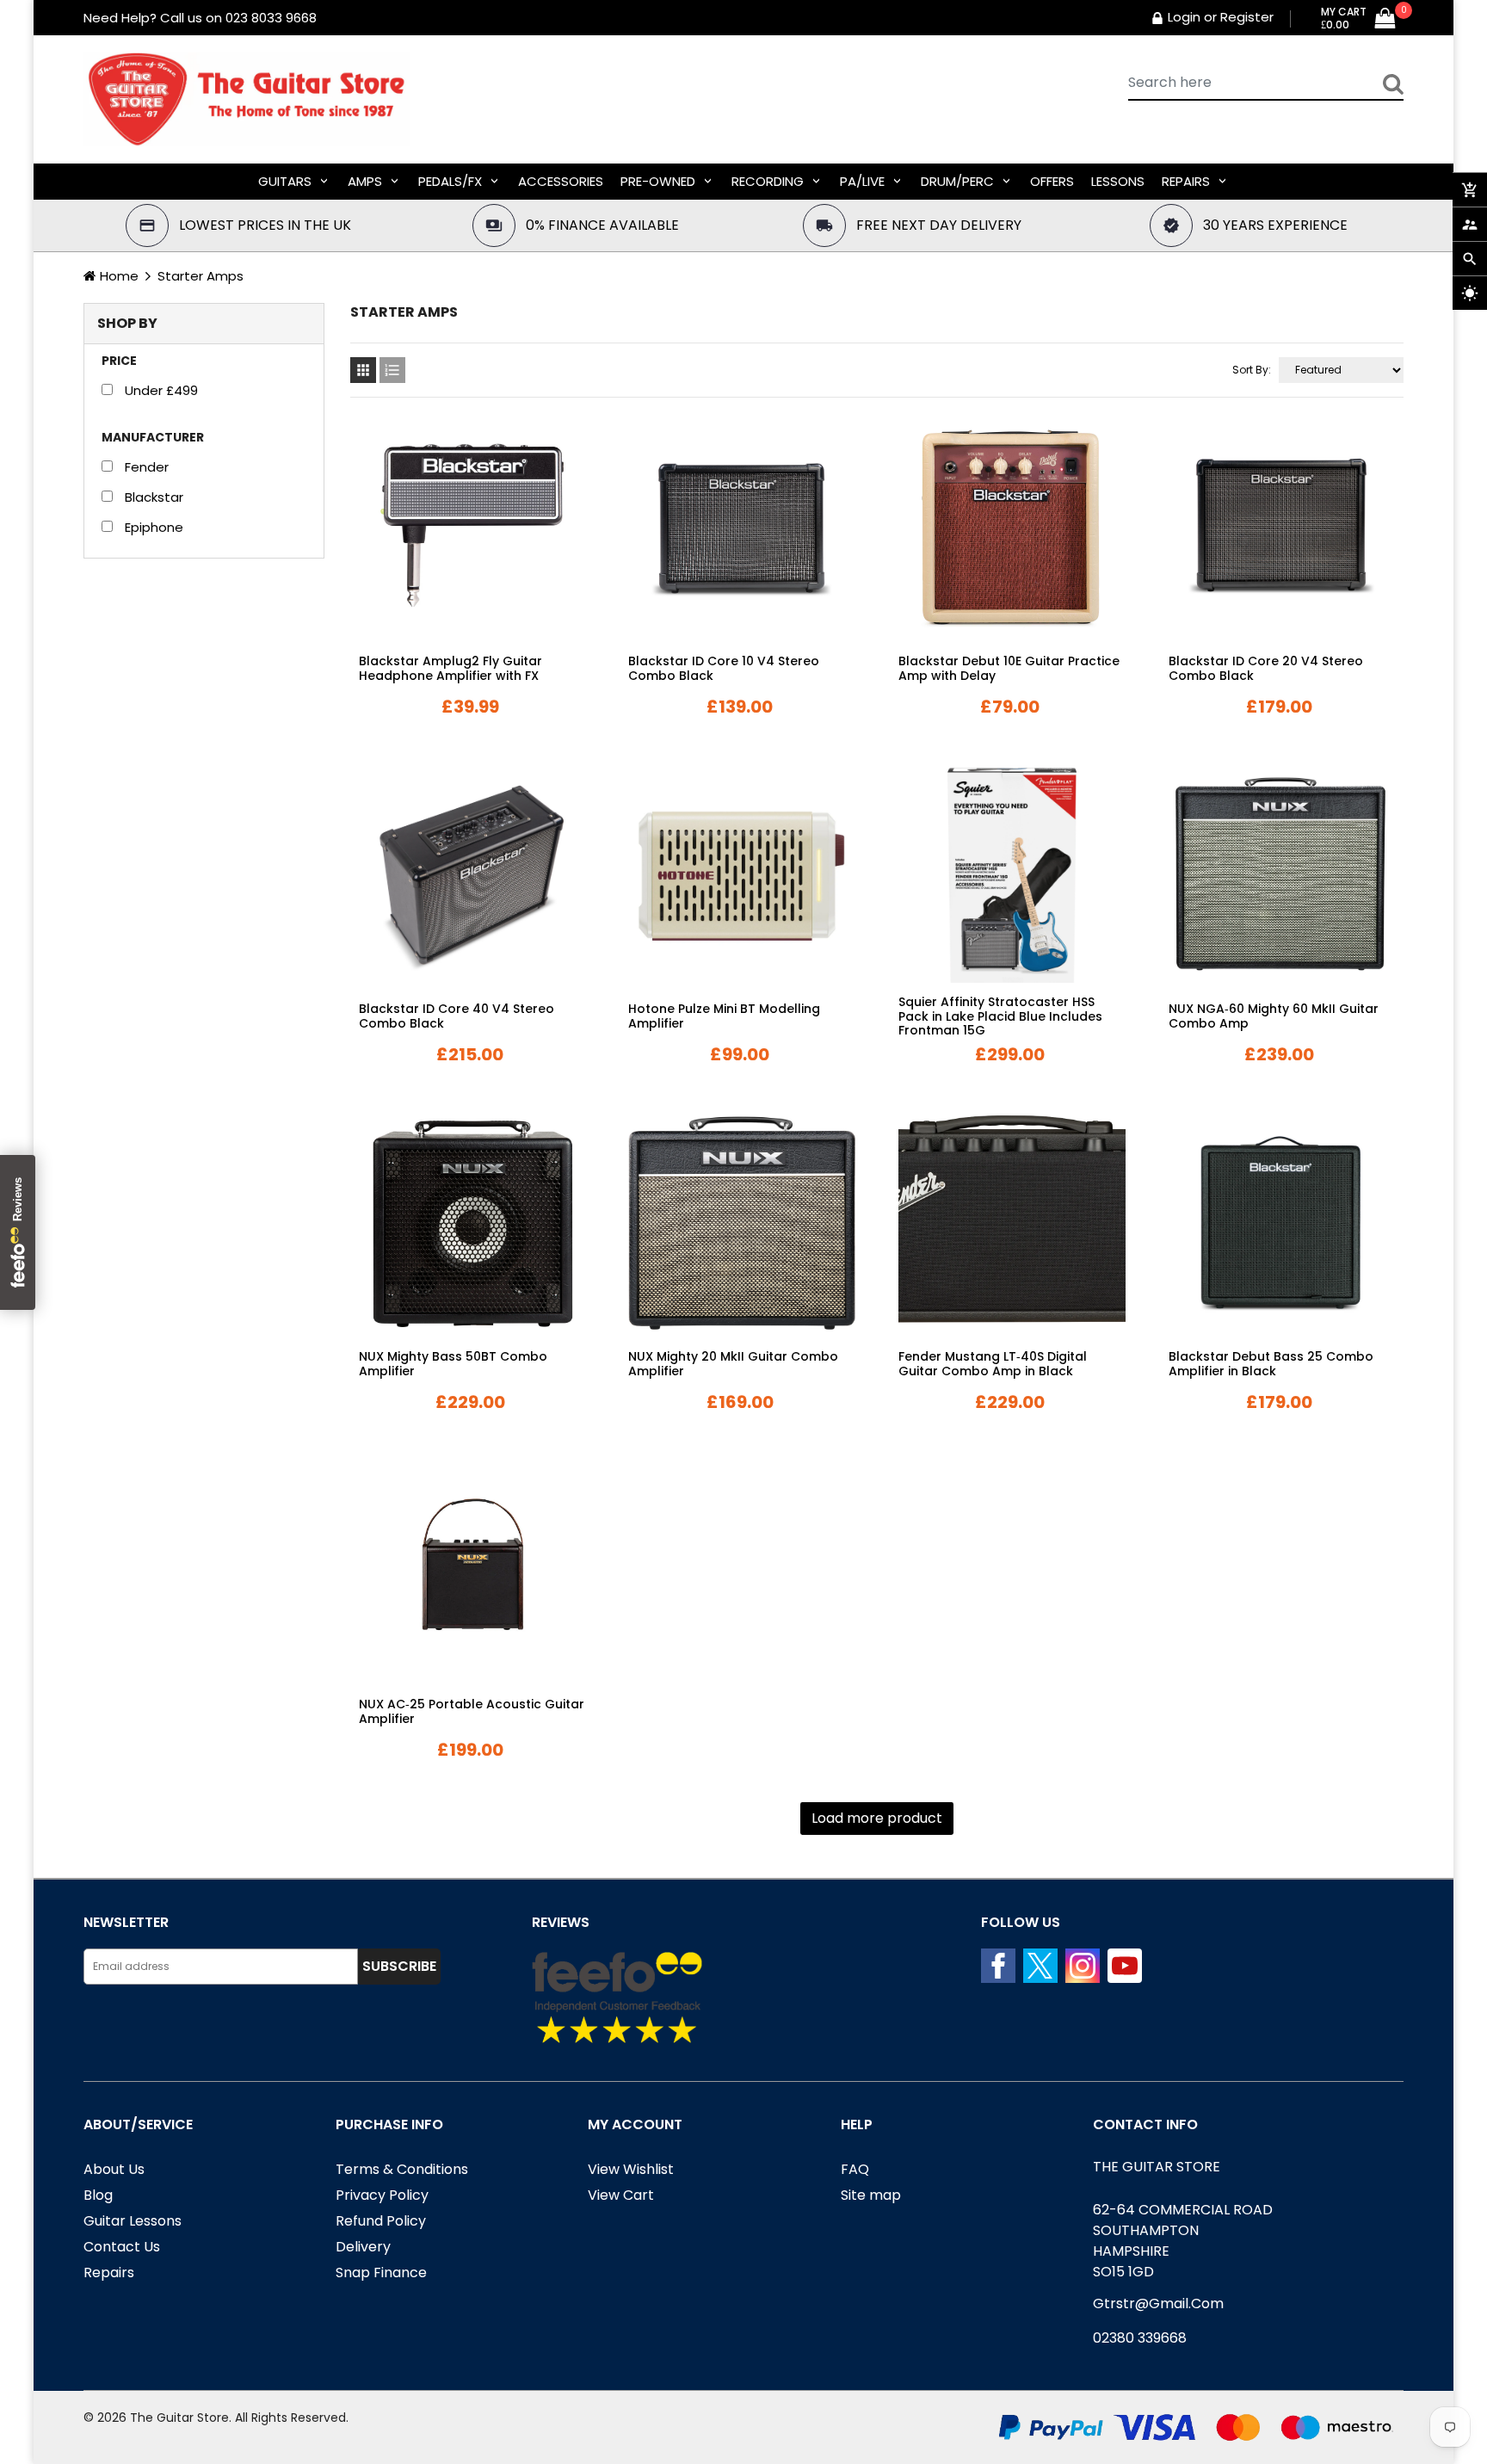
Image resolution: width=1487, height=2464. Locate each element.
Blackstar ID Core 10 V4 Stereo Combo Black (724, 668)
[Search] (1393, 83)
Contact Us (122, 2247)
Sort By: (1252, 370)
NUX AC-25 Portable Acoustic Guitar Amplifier (472, 1711)
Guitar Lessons (133, 2221)
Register (1247, 17)
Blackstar (154, 497)
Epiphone (154, 527)
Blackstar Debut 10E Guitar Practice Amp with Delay (1009, 668)
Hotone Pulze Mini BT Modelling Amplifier (724, 1016)
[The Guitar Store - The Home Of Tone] (1201, 2427)
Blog (98, 2195)
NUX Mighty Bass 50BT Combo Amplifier (453, 1364)
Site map (871, 2195)
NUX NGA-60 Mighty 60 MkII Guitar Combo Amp (1274, 1016)
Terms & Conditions (402, 2169)
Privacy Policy (382, 2195)
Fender (147, 467)
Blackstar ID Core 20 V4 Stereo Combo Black (1266, 668)
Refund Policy (381, 2221)
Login (1184, 17)
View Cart (621, 2195)
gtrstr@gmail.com (1158, 2303)
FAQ (855, 2169)
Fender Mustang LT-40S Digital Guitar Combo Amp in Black (993, 1364)
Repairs (109, 2273)
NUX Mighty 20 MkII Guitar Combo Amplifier (733, 1364)
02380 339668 (1140, 2338)
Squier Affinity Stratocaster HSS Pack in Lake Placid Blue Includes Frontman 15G (1000, 1016)
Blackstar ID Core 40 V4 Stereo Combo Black (457, 1016)
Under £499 (161, 390)
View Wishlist (631, 2169)
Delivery (363, 2247)
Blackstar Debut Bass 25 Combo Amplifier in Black (1271, 1364)
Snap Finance (381, 2273)
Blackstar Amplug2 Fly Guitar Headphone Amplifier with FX (450, 668)
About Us (114, 2169)
